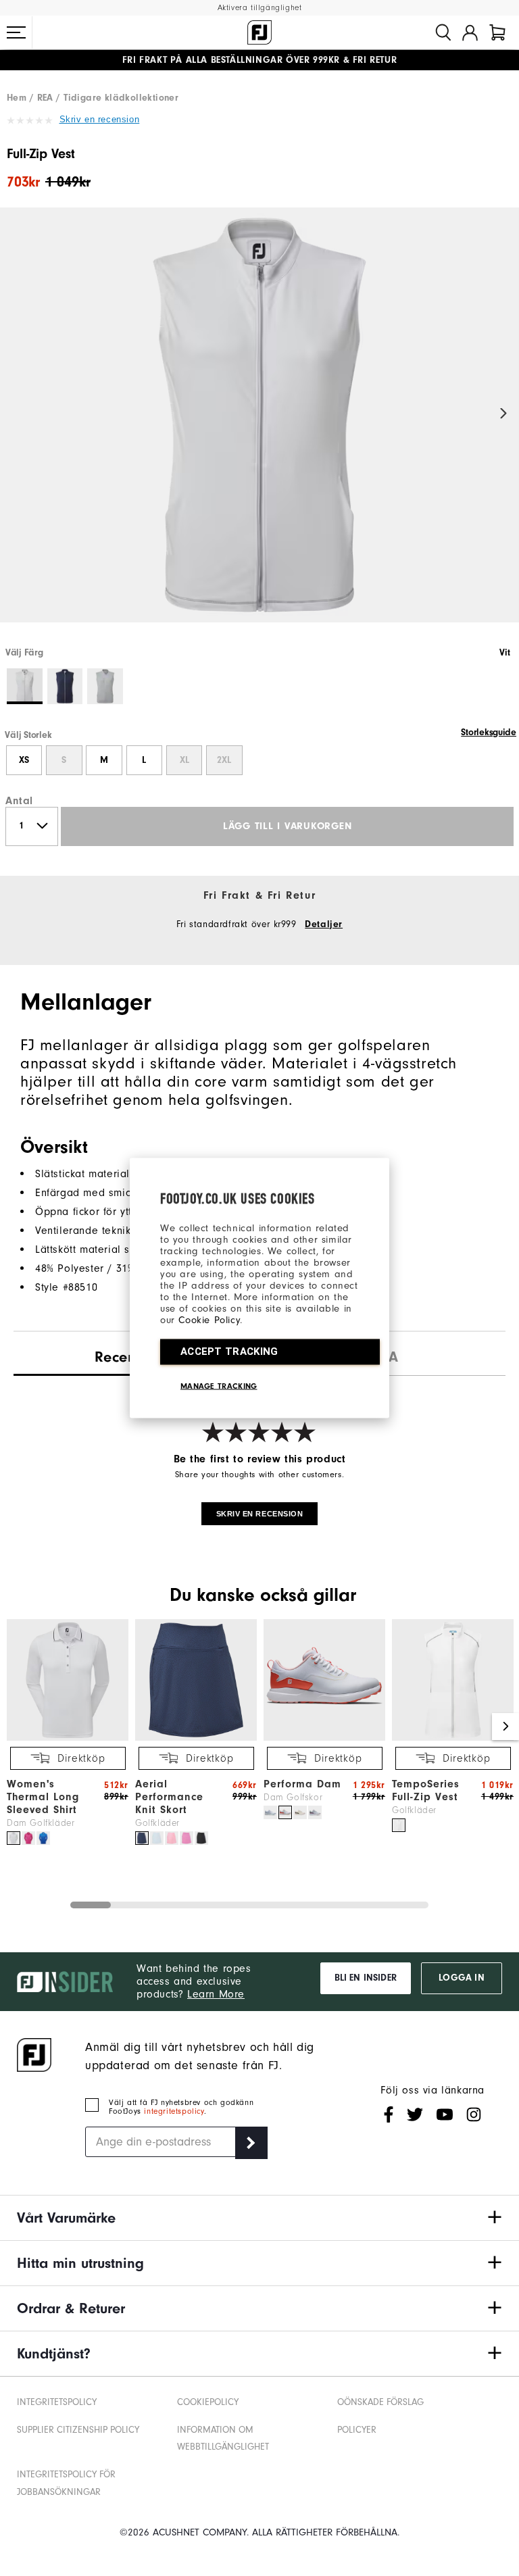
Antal (19, 801)
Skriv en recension (100, 119)
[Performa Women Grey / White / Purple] (315, 1812)
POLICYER (357, 2430)
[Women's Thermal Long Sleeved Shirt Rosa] (28, 1838)
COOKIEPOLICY (208, 2402)
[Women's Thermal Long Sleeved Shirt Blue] (43, 1838)
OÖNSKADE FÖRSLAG (380, 2402)
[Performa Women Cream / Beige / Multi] (300, 1812)
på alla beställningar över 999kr (231, 60)
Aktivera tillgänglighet (260, 8)
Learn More (216, 1994)
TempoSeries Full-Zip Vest (426, 1790)
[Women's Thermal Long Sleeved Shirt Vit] (14, 1838)
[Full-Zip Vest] (259, 426)
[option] (259, 426)
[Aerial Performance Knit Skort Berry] (187, 1838)
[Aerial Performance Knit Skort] (196, 1738)
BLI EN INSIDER (366, 1978)
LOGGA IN (461, 1978)
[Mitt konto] (470, 32)
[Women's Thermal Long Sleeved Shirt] (68, 1738)
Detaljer (324, 924)
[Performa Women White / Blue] (270, 1812)
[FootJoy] (259, 32)
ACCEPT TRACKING (229, 1352)
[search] (443, 32)
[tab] (497, 32)
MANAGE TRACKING (219, 1386)
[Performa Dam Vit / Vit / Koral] (285, 1812)
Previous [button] (15, 414)
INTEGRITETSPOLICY (57, 2402)
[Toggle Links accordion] (259, 2218)
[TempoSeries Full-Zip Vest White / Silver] (399, 1825)
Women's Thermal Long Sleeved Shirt (43, 1797)
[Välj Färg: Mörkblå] (65, 686)
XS (24, 760)
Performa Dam (302, 1784)
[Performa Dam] (324, 1738)
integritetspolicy (174, 2111)
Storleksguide (489, 733)
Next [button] (504, 414)
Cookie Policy (209, 1320)
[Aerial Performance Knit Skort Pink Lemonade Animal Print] (172, 1838)
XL (184, 760)
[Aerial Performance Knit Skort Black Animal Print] (201, 1838)
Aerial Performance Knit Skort (169, 1797)
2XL (224, 760)
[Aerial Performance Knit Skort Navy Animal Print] (142, 1838)
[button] (16, 32)
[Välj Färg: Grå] (105, 686)
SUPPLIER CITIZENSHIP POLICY (78, 2430)
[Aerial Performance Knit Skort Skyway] (157, 1838)
